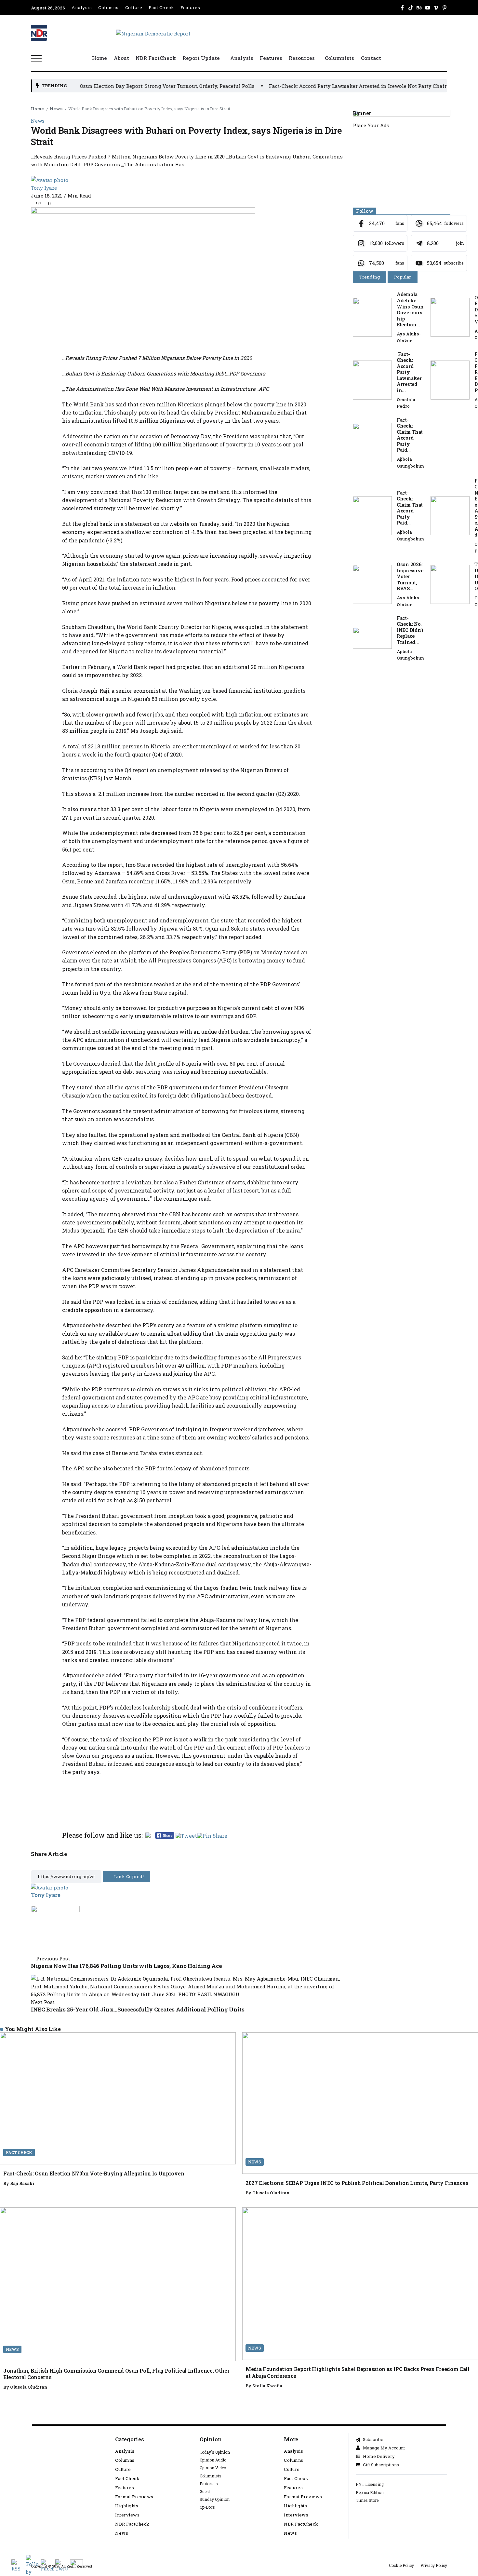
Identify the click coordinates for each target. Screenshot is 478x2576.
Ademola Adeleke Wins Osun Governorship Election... (410, 309)
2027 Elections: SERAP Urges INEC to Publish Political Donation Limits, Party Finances (357, 2183)
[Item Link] (372, 317)
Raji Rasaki (22, 2183)
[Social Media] (402, 8)
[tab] (370, 277)
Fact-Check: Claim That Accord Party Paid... (410, 435)
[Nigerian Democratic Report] (153, 33)
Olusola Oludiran (271, 2193)
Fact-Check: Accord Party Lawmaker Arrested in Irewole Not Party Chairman (285, 86)
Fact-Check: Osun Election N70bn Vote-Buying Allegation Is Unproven (94, 2173)
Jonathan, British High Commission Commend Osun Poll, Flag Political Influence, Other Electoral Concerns (116, 2374)
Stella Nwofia (267, 2386)
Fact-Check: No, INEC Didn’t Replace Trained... (410, 630)
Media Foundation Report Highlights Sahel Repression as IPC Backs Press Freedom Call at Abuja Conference (358, 2372)
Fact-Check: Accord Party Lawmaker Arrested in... (409, 372)
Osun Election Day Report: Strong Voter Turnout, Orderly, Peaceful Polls (90, 86)
